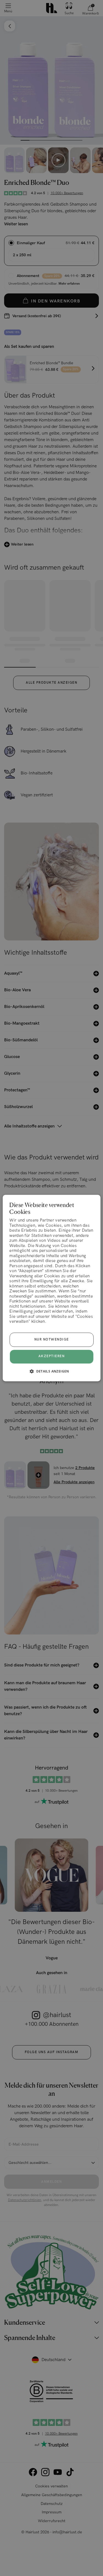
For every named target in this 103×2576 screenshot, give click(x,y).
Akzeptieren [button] (52, 1357)
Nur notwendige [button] (52, 1340)
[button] (51, 1371)
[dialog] (51, 1288)
